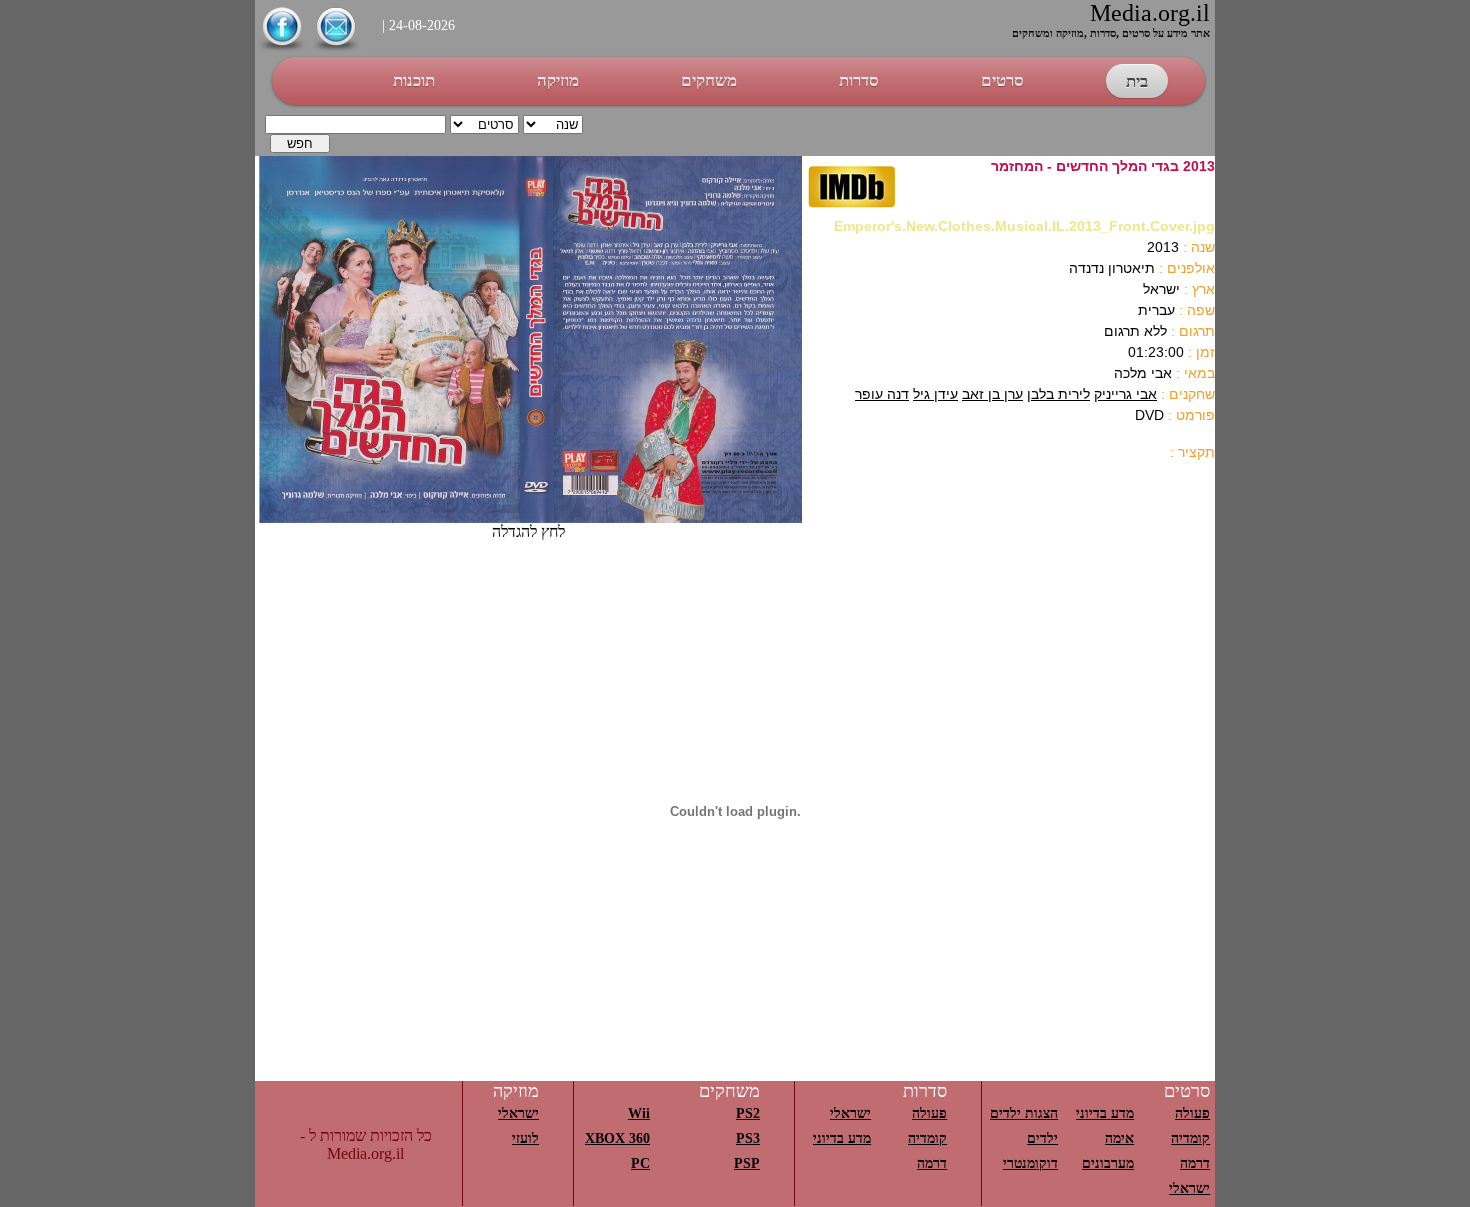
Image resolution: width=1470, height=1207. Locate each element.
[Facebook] (282, 48)
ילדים (1042, 1138)
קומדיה (1190, 1138)
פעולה (1192, 1113)
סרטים (1002, 80)
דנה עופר (882, 394)
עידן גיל (935, 394)
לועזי (525, 1138)
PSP (747, 1163)
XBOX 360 (617, 1138)
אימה (1119, 1138)
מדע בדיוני (1105, 1113)
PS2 (748, 1113)
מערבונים (1108, 1163)
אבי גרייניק (1125, 394)
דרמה (1195, 1163)
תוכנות (414, 80)
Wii (639, 1113)
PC (640, 1163)
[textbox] (355, 124)
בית (1137, 81)
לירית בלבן (1058, 394)
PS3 (748, 1138)
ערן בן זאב (992, 394)
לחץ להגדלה (528, 531)
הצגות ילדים (1024, 1113)
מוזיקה (558, 80)
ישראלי (1189, 1188)
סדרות (859, 80)
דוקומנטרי (1030, 1163)
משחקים (709, 80)
